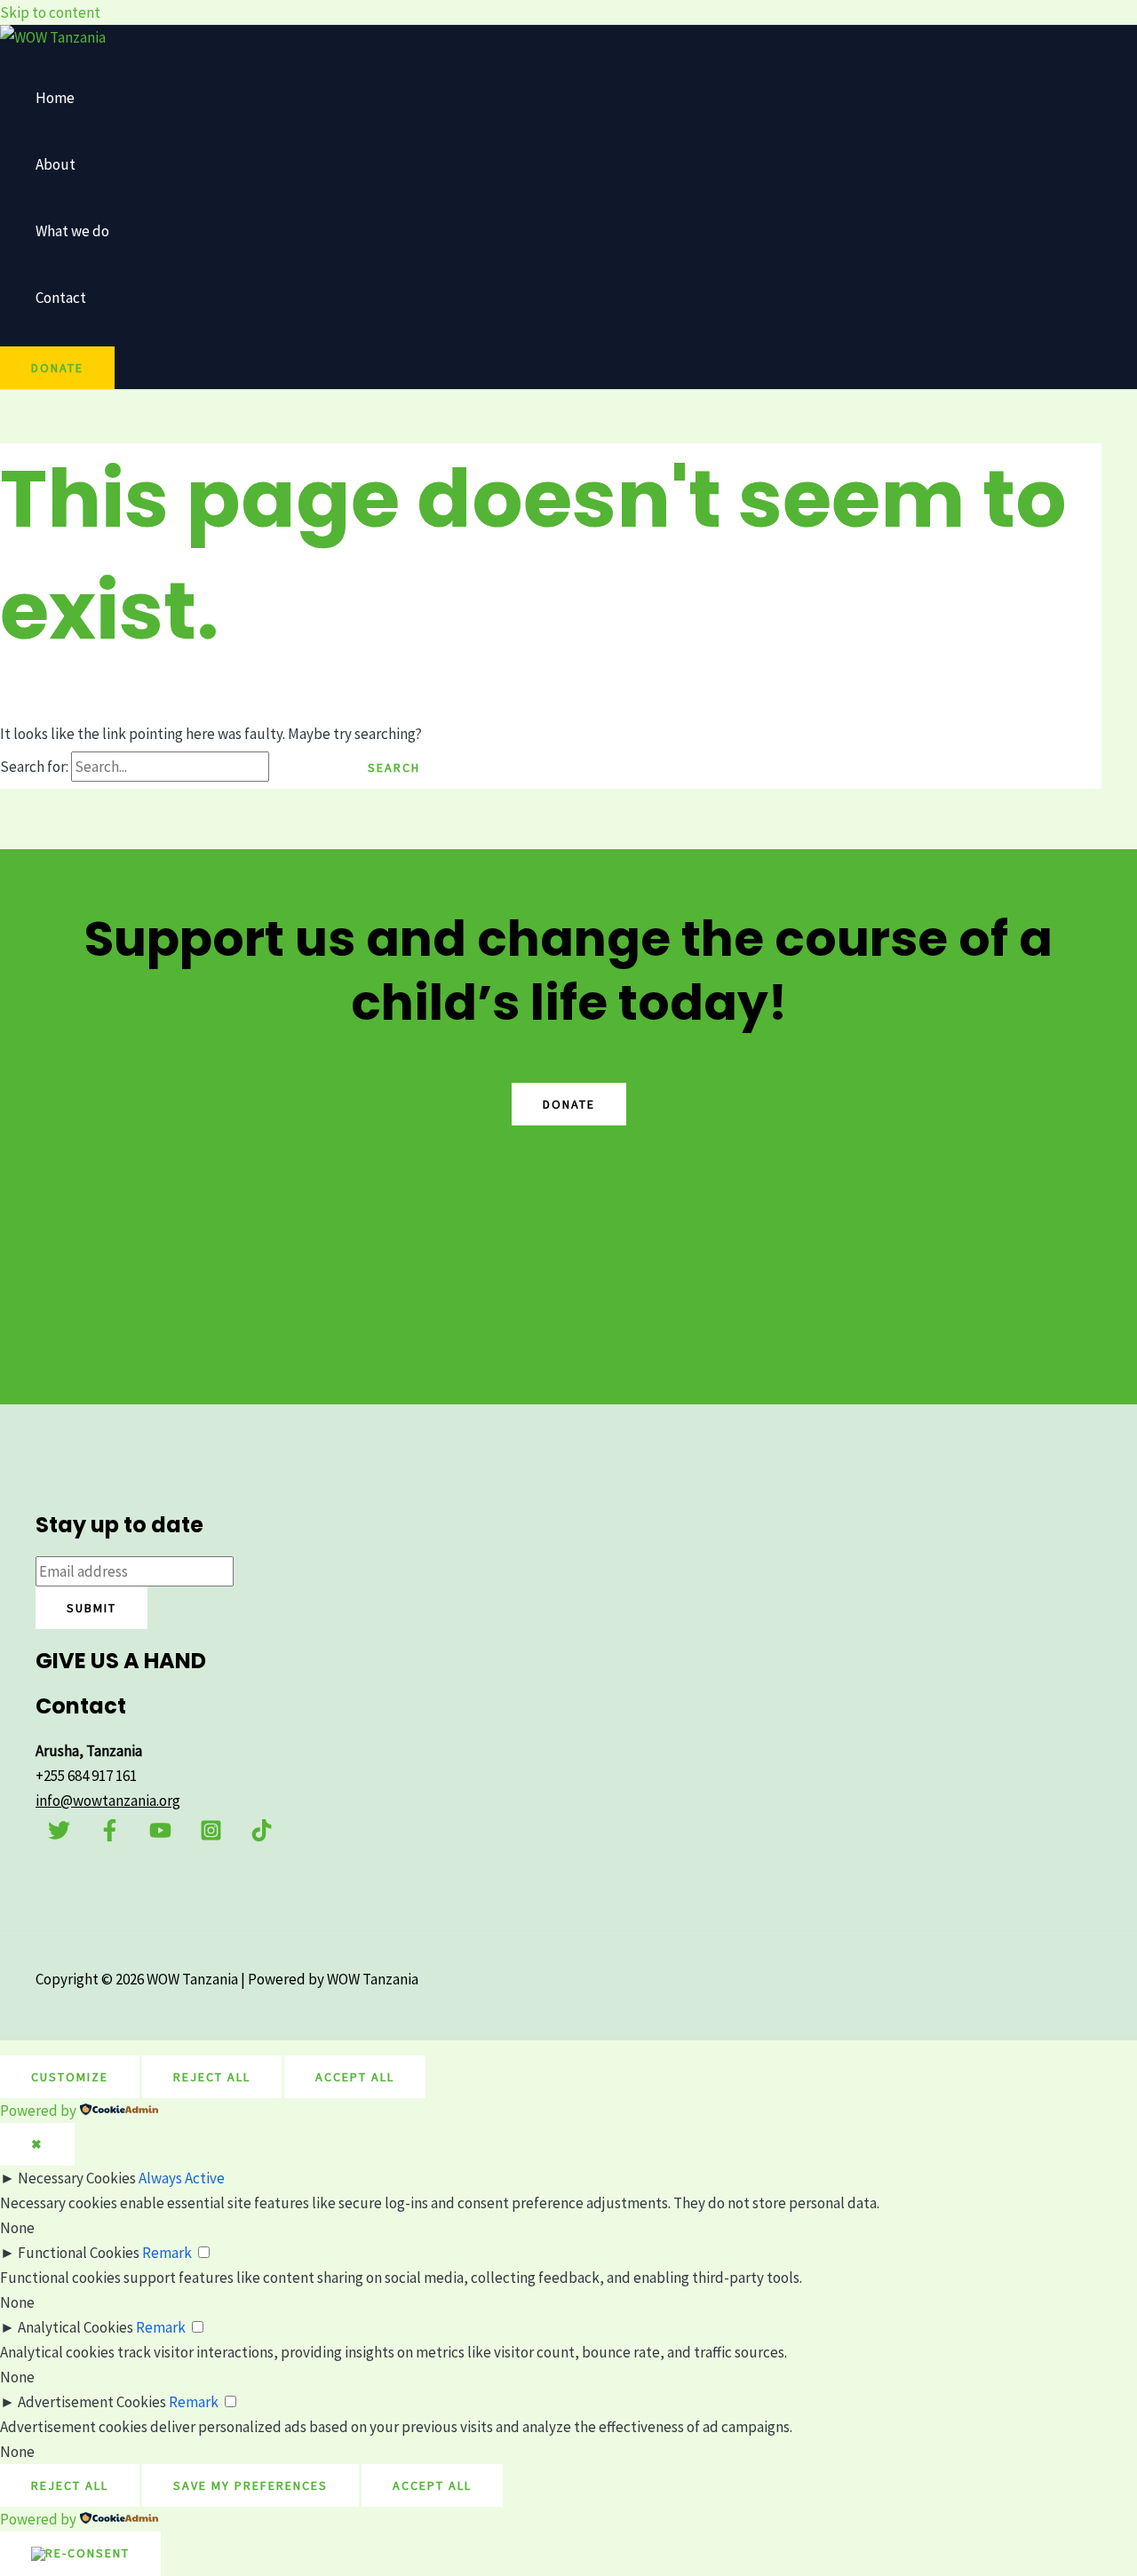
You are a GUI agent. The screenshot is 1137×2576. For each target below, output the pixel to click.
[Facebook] (110, 1836)
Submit (91, 1608)
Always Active (182, 2178)
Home (55, 98)
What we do (72, 231)
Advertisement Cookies (92, 2402)
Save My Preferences (250, 2485)
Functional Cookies (79, 2253)
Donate (569, 1104)
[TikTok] (262, 1836)
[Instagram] (211, 1836)
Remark (167, 2253)
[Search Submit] (303, 767)
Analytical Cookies (76, 2327)
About (56, 164)
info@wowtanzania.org (108, 1801)
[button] (57, 368)
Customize (70, 2077)
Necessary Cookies (77, 2178)
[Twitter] (59, 1836)
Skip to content (50, 12)
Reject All (212, 2077)
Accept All (355, 2077)
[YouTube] (160, 1836)
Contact (61, 298)
